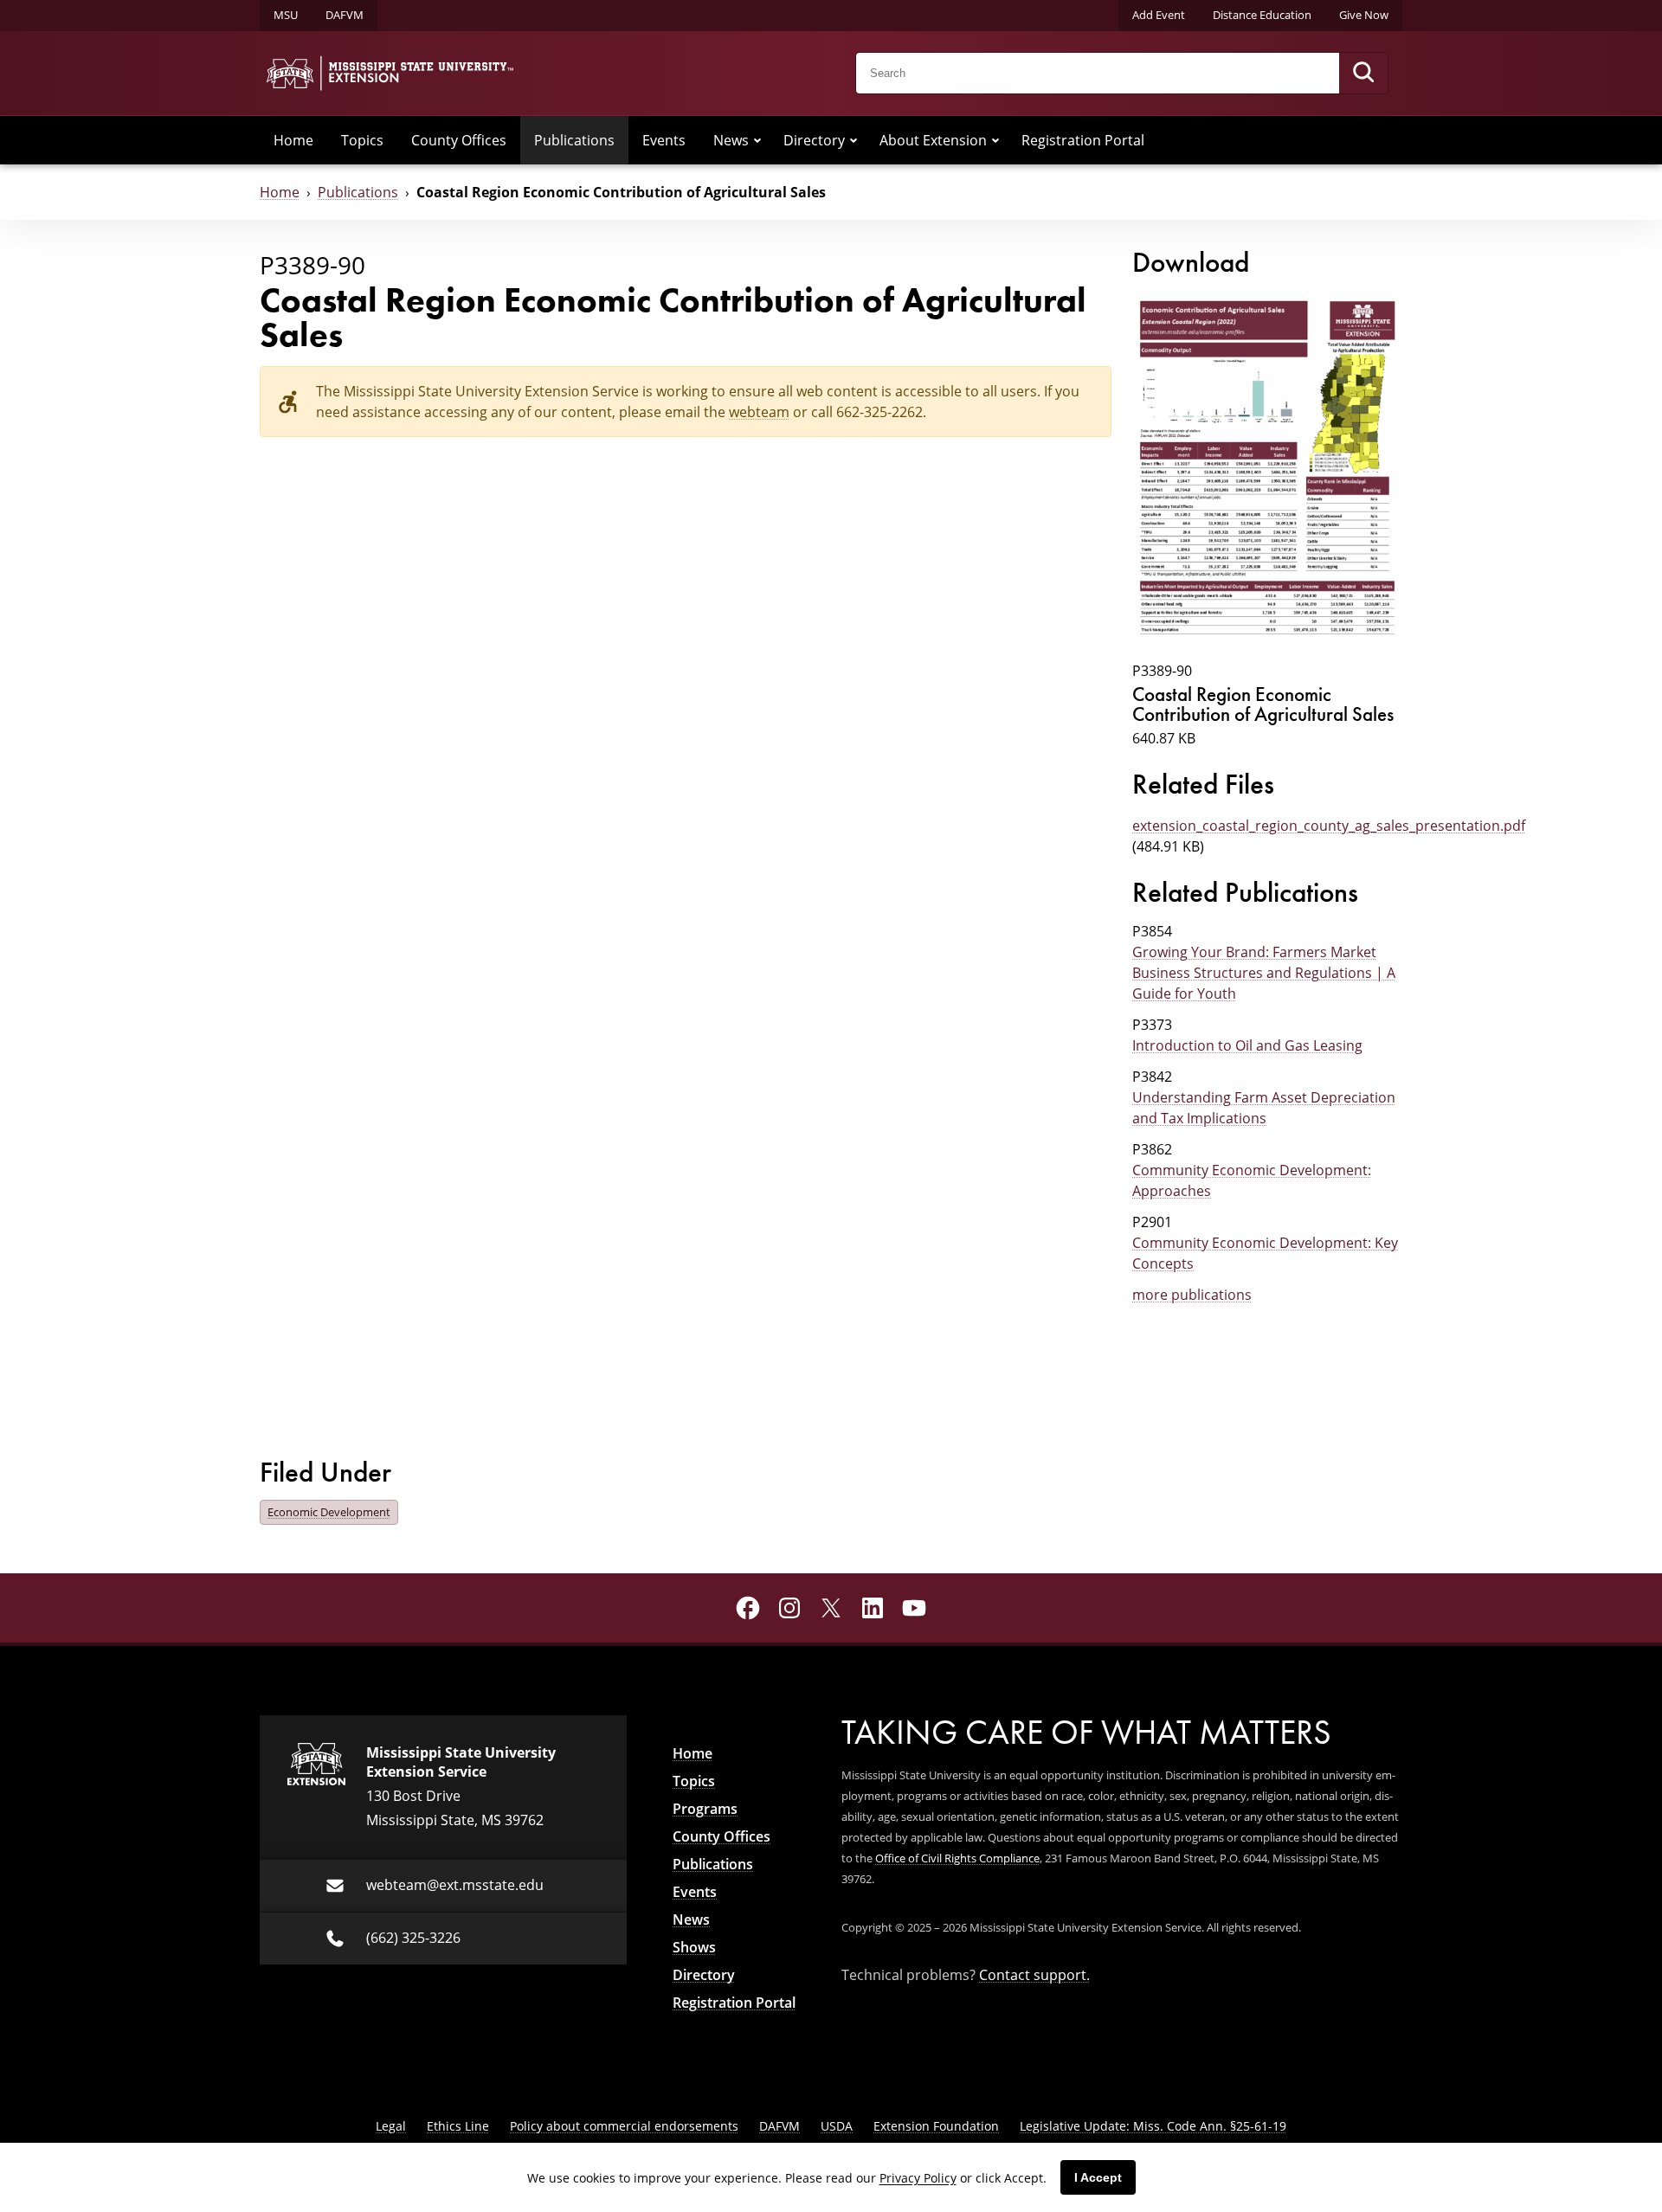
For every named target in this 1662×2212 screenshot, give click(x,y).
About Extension (933, 140)
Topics (362, 140)
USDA (837, 2126)
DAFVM (345, 15)
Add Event (1159, 15)
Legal (391, 2126)
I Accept (1098, 2177)
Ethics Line (458, 2126)
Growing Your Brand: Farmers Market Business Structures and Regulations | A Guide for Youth (1264, 973)
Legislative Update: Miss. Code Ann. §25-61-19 (1153, 2126)
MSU (286, 15)
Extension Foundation (936, 2126)
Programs (705, 1809)
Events (664, 140)
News (731, 140)
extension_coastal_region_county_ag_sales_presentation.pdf (1329, 826)
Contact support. (1034, 1975)
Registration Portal (1083, 140)
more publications (1192, 1295)
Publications (574, 140)
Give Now (1364, 15)
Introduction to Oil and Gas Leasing (1247, 1045)
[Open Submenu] (757, 140)
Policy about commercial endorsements (624, 2126)
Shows (694, 1947)
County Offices (459, 140)
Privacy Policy (918, 2178)
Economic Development (329, 1512)
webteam (759, 412)
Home (293, 140)
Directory (814, 140)
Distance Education (1262, 15)
